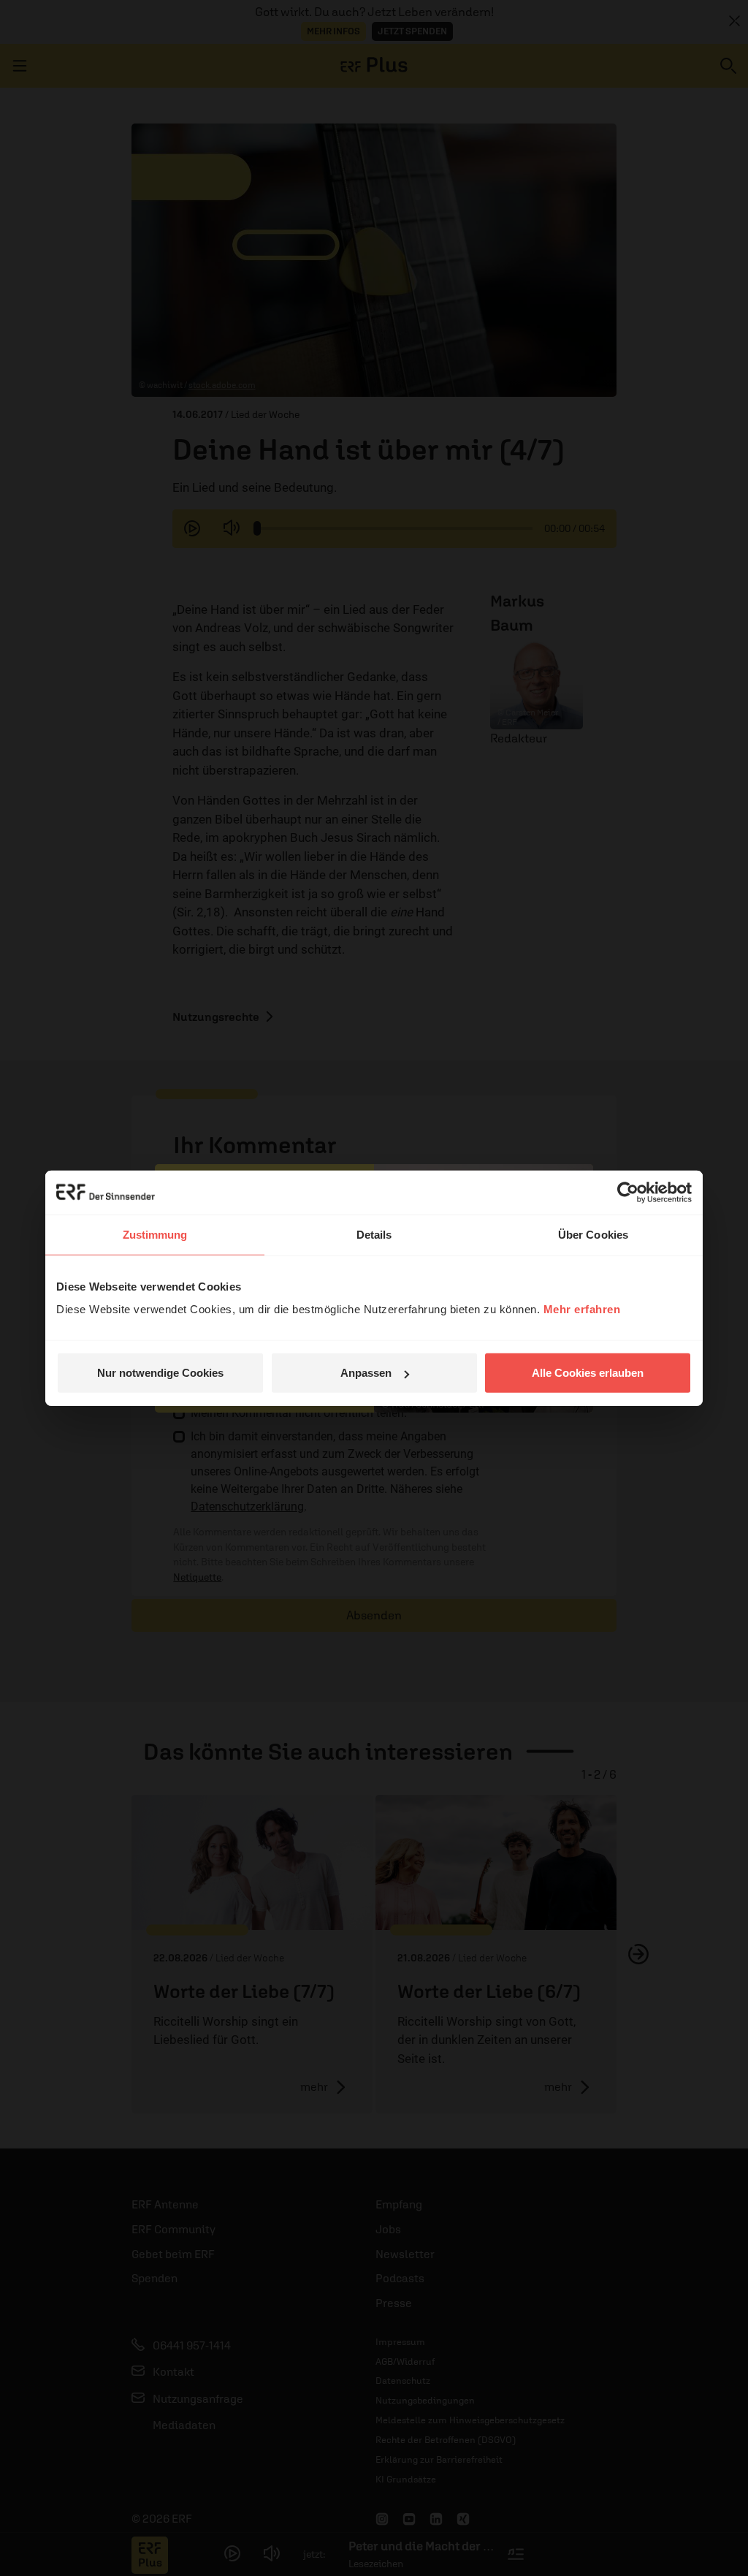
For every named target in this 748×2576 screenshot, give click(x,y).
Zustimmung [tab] (155, 1234)
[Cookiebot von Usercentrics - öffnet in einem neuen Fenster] (628, 1192)
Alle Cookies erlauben (588, 1373)
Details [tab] (374, 1234)
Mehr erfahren (582, 1309)
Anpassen (366, 1373)
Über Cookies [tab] (593, 1234)
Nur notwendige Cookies (160, 1373)
